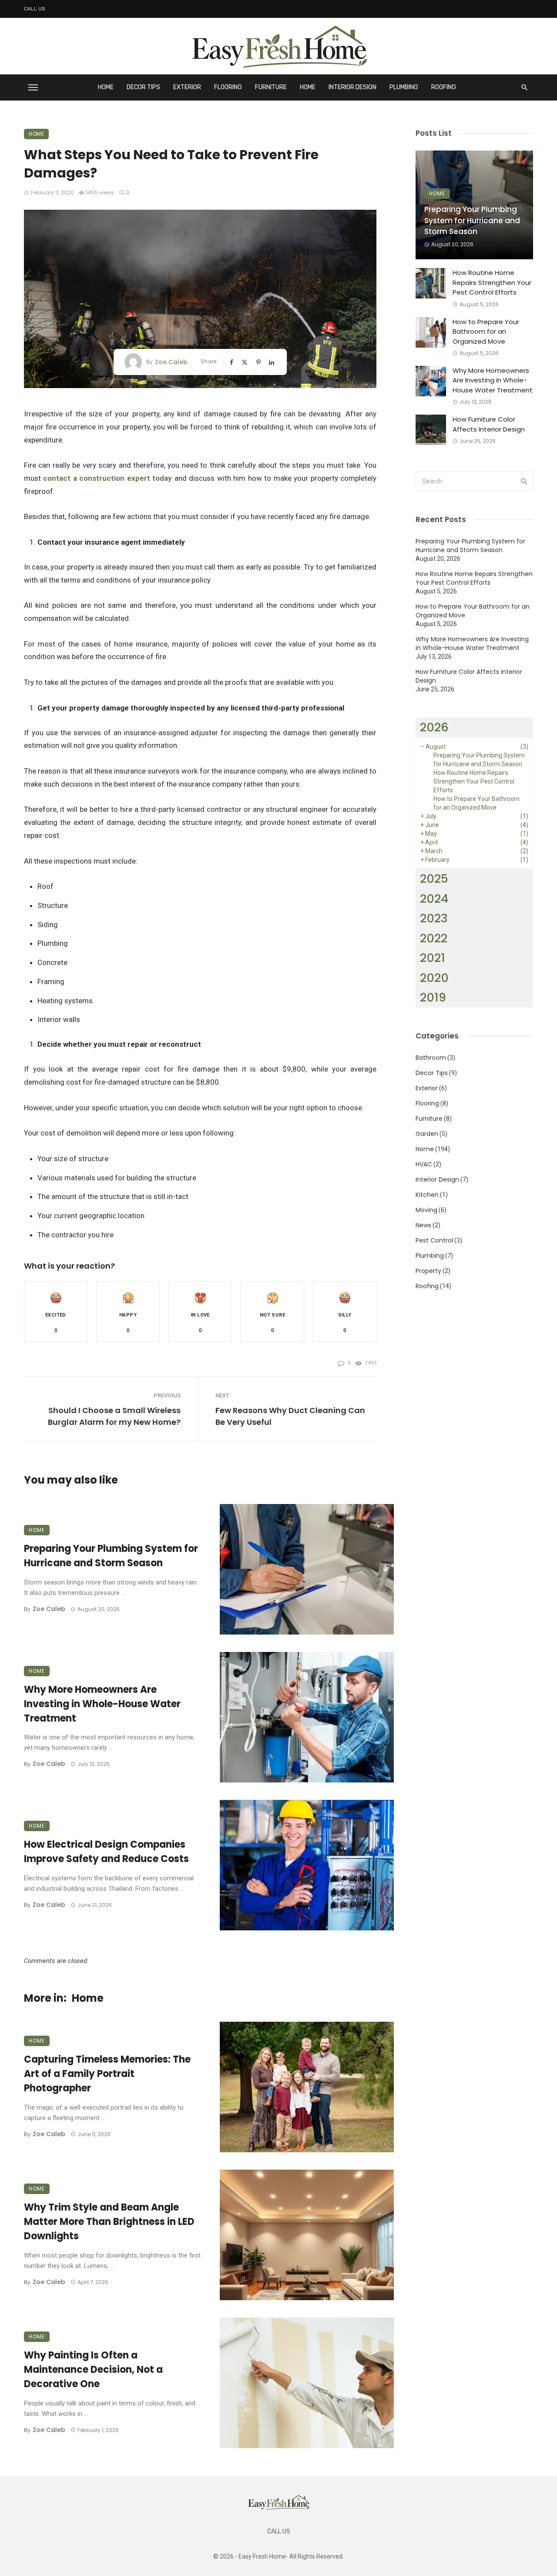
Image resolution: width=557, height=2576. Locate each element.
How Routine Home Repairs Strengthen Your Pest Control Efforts (492, 282)
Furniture (271, 87)
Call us (35, 9)
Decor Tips (143, 87)
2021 (433, 958)
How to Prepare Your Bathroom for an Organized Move (486, 332)
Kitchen (427, 1195)
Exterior (187, 87)
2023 (434, 918)
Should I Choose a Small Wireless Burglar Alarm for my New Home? (114, 1416)
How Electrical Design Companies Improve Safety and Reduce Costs (106, 1852)
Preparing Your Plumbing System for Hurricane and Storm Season (111, 1556)
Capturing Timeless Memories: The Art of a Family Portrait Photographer (107, 2074)
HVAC (424, 1164)
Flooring (228, 87)
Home (106, 87)
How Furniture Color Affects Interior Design (489, 424)
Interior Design (352, 87)
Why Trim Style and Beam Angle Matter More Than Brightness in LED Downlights (109, 2222)
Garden (427, 1134)
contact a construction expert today (107, 478)
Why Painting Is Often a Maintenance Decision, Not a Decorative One (93, 2370)
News (423, 1225)
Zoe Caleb (171, 362)
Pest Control (434, 1240)
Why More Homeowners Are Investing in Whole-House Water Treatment (102, 1704)
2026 (434, 727)
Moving (426, 1210)
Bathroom (431, 1058)
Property (428, 1271)
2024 (434, 899)
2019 (433, 997)
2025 (434, 879)
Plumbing (404, 87)
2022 (434, 938)
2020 (434, 978)
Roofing (444, 87)
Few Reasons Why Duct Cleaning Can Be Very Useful (290, 1416)
